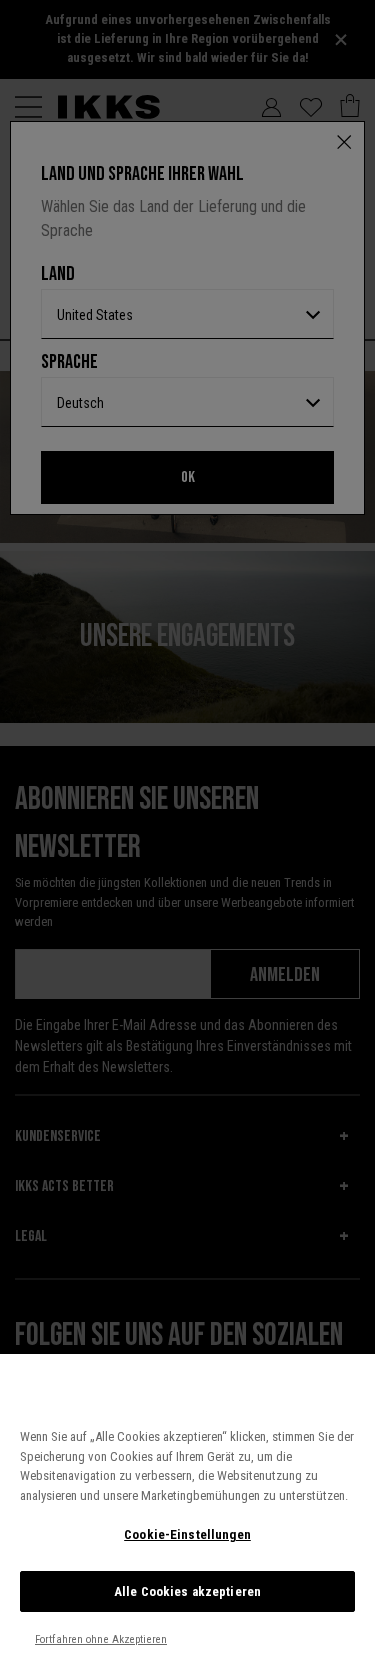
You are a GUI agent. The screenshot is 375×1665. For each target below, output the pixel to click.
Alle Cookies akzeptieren (187, 1591)
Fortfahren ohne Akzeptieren (101, 1639)
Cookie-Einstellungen (187, 1534)
